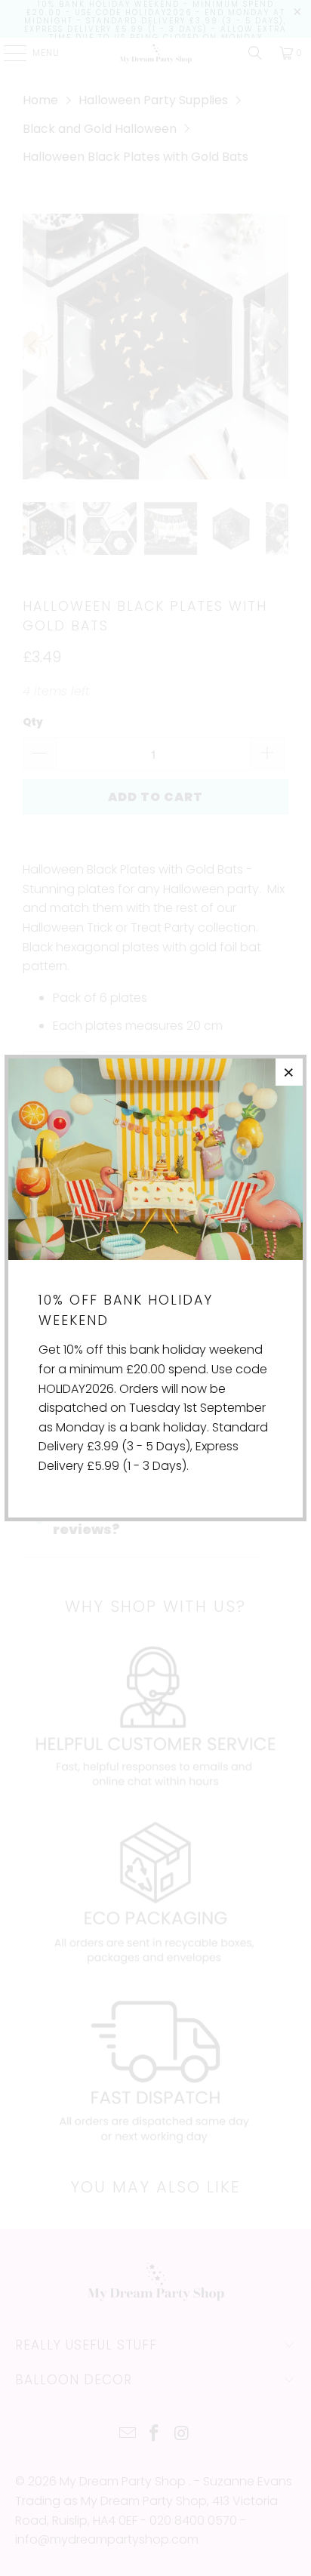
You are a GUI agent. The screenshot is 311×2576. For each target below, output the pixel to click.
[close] (289, 1072)
